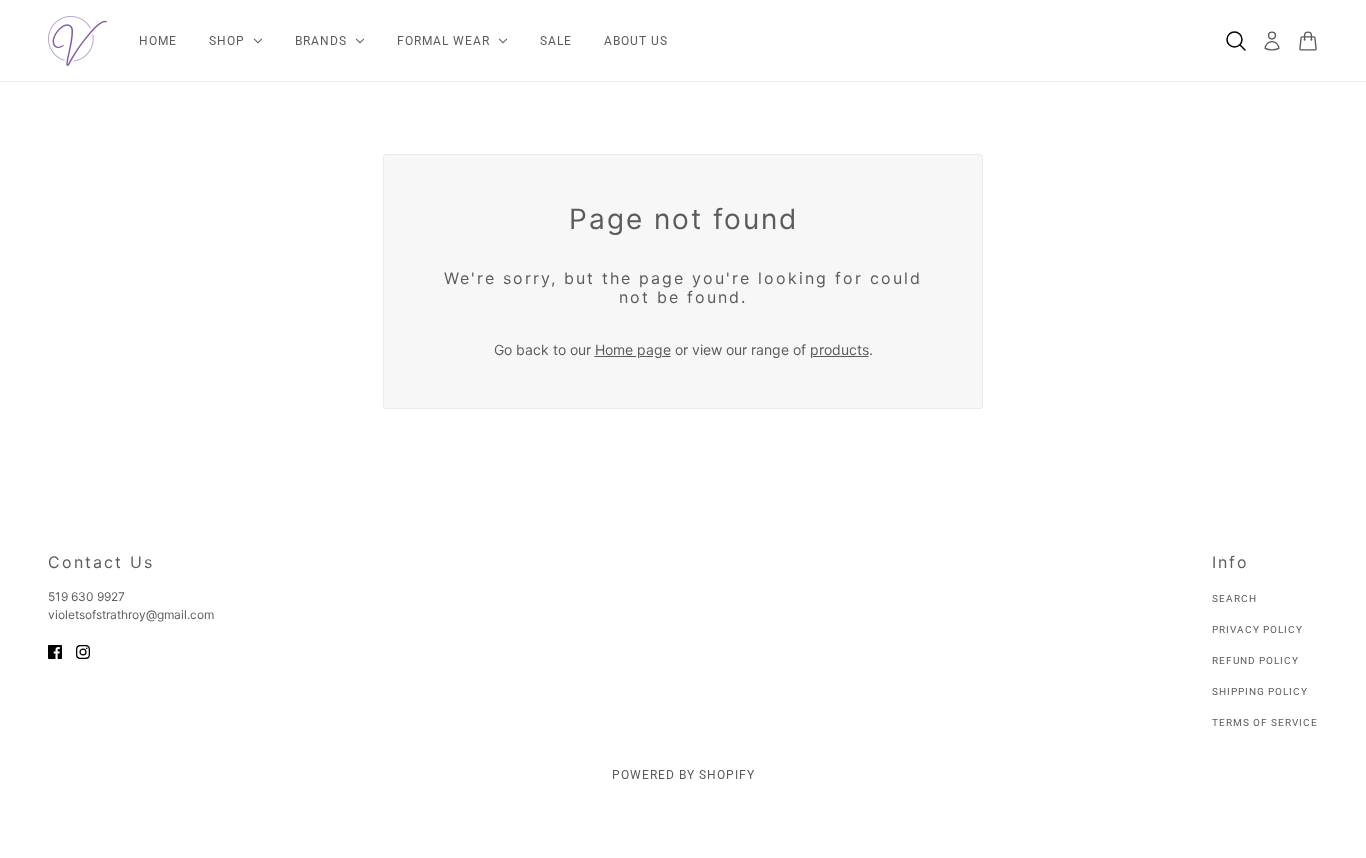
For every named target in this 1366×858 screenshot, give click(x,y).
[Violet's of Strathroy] (77, 41)
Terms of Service (1265, 722)
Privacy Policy (1257, 629)
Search (1234, 598)
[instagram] (83, 650)
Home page (633, 349)
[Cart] (1308, 41)
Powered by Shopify (683, 775)
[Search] (1236, 41)
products (839, 349)
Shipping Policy (1260, 691)
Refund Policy (1255, 660)
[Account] (1272, 41)
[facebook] (55, 650)
